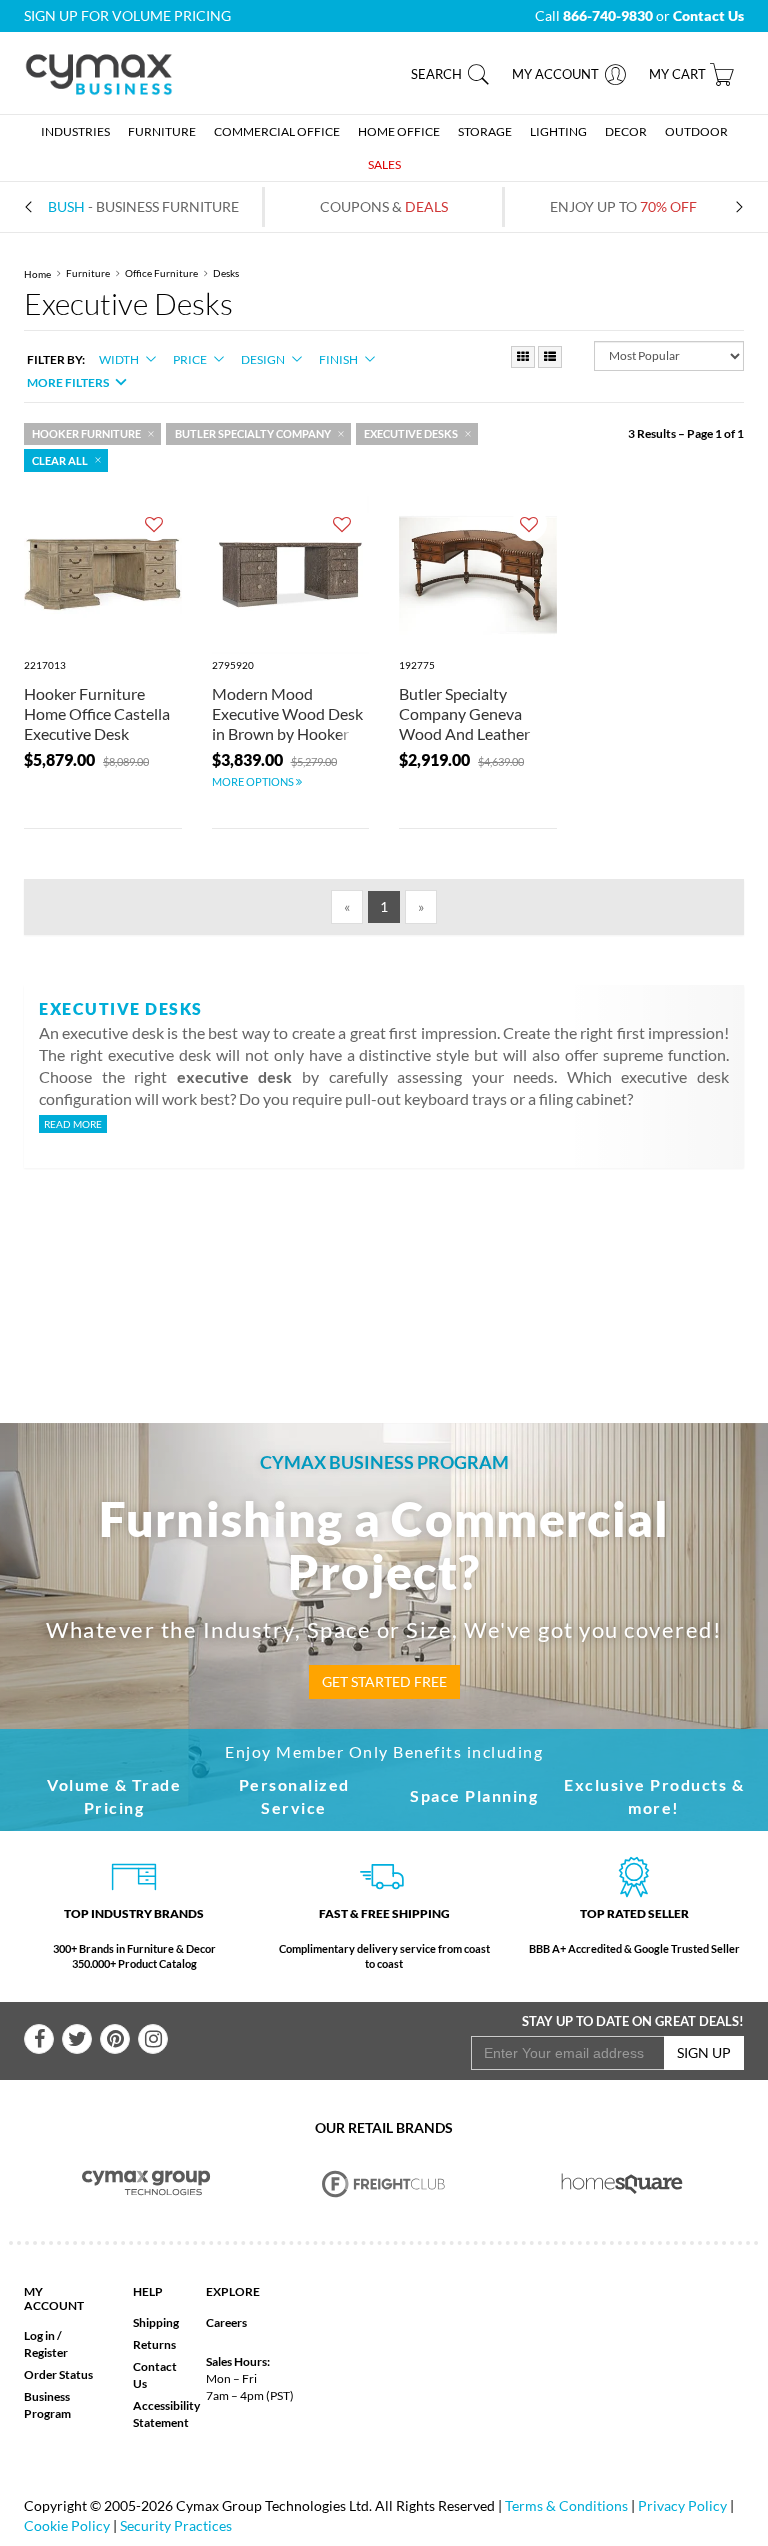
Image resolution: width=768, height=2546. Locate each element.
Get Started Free (384, 1681)
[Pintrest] (115, 2039)
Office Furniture (161, 274)
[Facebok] (39, 2039)
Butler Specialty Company (253, 434)
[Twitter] (77, 2039)
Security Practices (176, 2525)
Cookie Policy (67, 2525)
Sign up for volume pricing (127, 15)
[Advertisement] (403, 1263)
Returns (154, 2344)
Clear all (60, 461)
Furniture (88, 274)
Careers (226, 2322)
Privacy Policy (682, 2505)
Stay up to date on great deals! (633, 2021)
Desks (226, 274)
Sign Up (704, 2052)
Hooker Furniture (86, 434)
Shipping (156, 2322)
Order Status (58, 2374)
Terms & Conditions (566, 2505)
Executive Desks (411, 434)
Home (37, 274)
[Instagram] (153, 2039)
